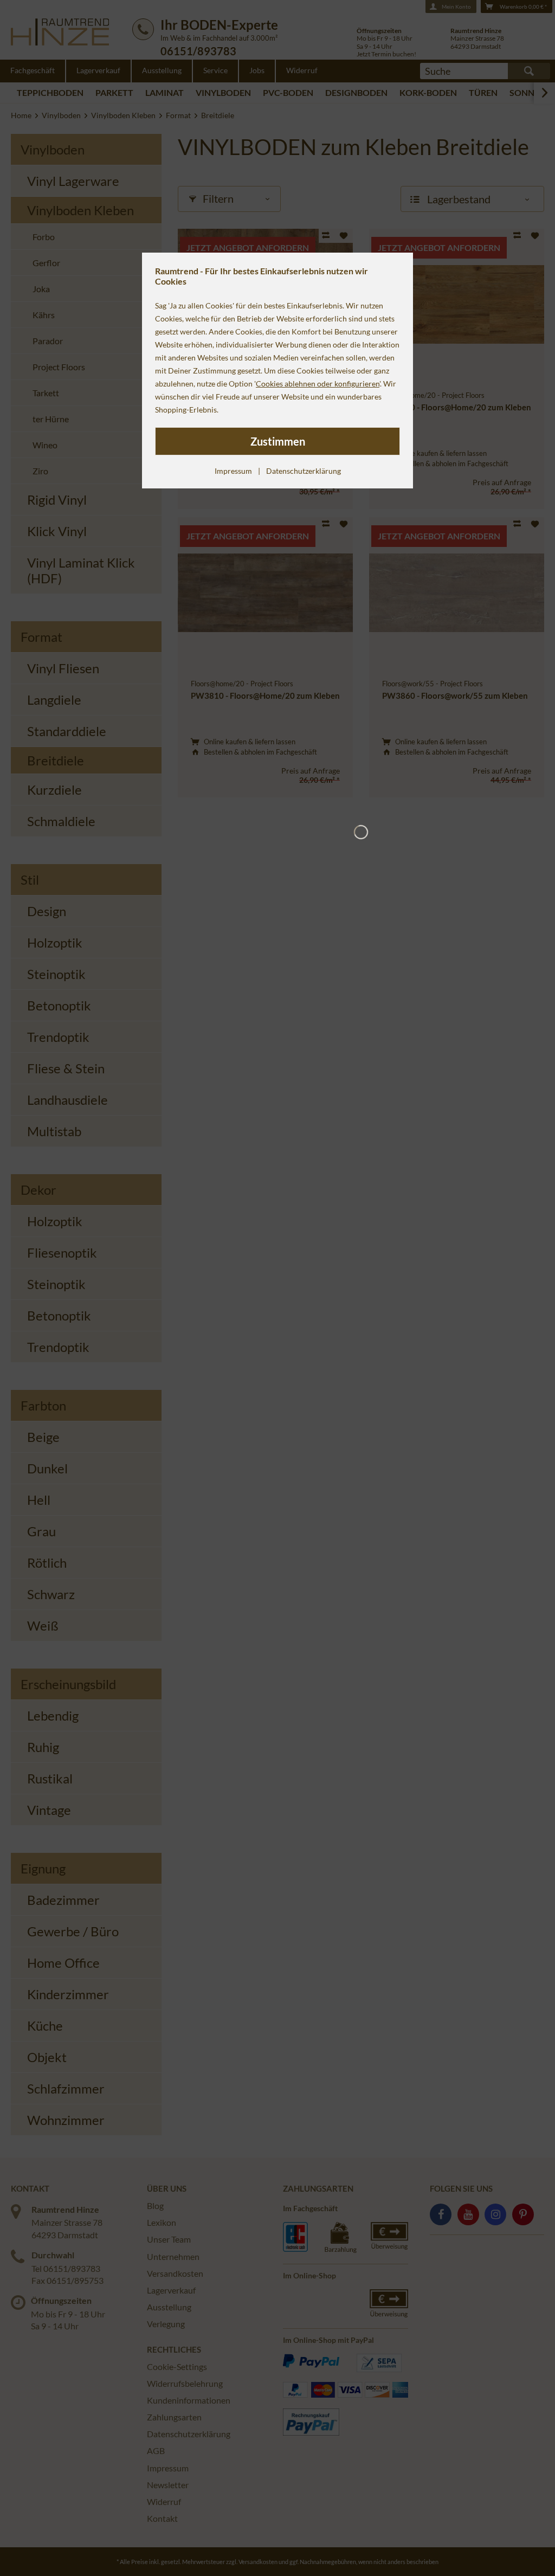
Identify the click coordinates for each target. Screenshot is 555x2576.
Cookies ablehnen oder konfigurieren (318, 384)
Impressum (233, 471)
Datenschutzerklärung (304, 471)
